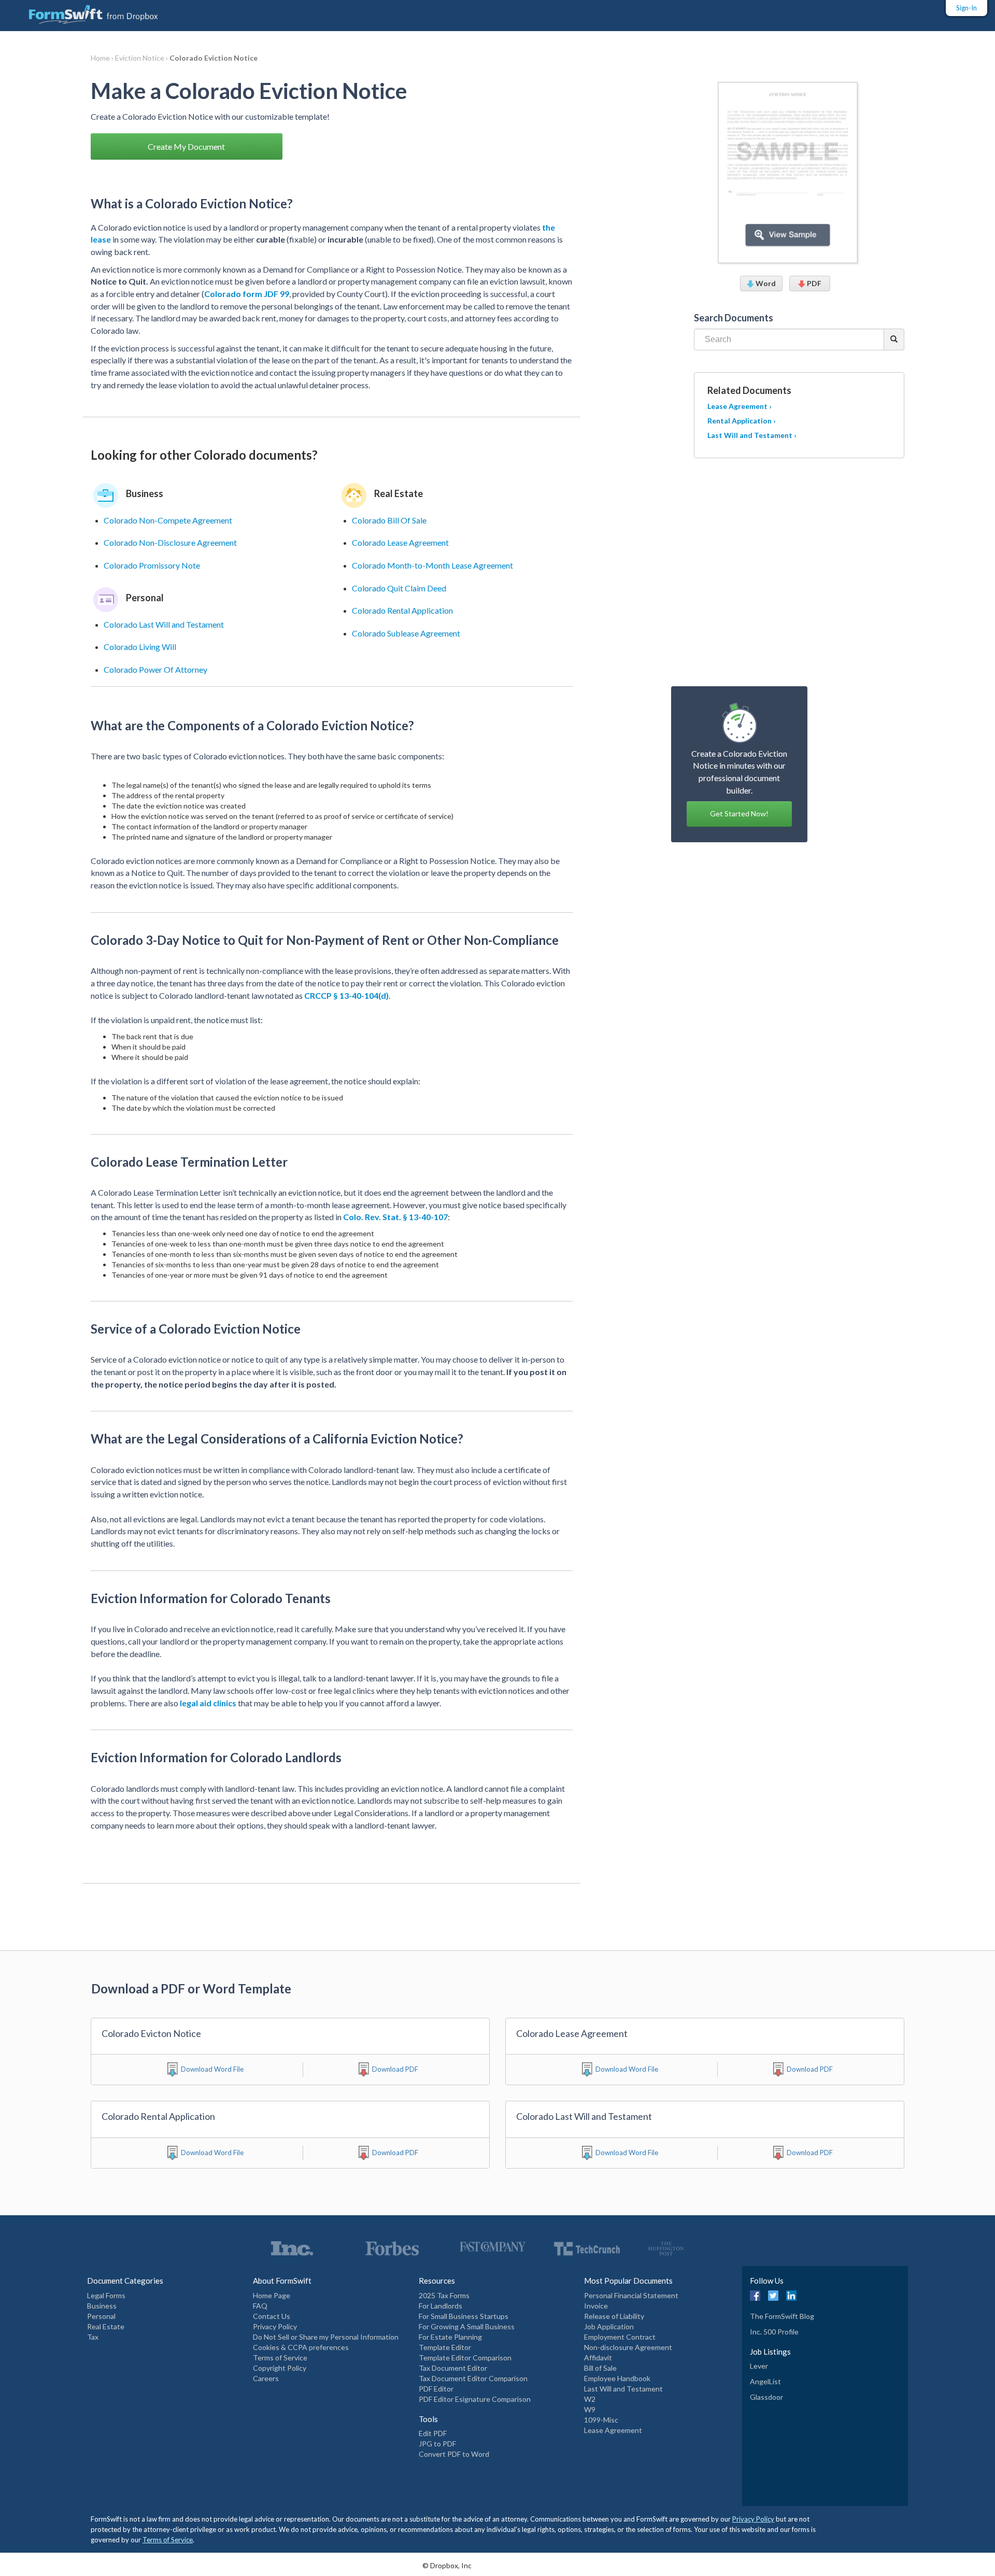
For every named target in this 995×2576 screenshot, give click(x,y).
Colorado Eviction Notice (214, 58)
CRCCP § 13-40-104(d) (346, 995)
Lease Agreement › (740, 406)
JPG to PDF (437, 2444)
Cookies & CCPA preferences (301, 2347)
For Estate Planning (450, 2337)
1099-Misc (601, 2420)
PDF (813, 283)
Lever (759, 2366)
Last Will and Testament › (752, 435)
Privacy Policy (275, 2326)
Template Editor (445, 2347)
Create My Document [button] (186, 146)
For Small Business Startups (464, 2316)
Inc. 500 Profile (774, 2332)
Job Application (609, 2326)
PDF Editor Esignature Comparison (475, 2399)
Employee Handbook (617, 2378)
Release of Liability (614, 2316)
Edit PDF (433, 2433)
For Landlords (440, 2306)
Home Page (272, 2295)
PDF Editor (436, 2389)
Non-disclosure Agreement (628, 2347)
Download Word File (212, 2069)
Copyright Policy (280, 2368)
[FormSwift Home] (83, 12)
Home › (103, 58)
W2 (590, 2399)
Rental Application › (742, 421)
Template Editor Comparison (465, 2358)
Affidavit (598, 2358)
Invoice (596, 2306)
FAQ (260, 2306)
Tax (93, 2337)
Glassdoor (766, 2397)
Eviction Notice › (142, 58)
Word (765, 283)
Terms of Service (280, 2358)
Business (102, 2306)
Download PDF (395, 2069)
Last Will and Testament (623, 2389)
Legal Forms (106, 2295)
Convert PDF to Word (454, 2454)
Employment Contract (620, 2337)
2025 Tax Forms (444, 2295)
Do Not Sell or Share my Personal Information (326, 2337)
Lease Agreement (613, 2430)
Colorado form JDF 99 (247, 294)
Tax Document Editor (453, 2368)
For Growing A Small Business (467, 2326)
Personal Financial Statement (631, 2295)
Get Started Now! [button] (739, 813)
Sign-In (966, 8)
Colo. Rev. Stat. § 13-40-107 (395, 1217)
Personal (101, 2316)
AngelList (765, 2381)
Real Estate (106, 2326)
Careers (266, 2378)
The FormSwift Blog (782, 2316)
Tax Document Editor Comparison (473, 2378)
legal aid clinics (208, 1703)
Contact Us (272, 2316)
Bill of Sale (600, 2368)
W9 (590, 2409)
